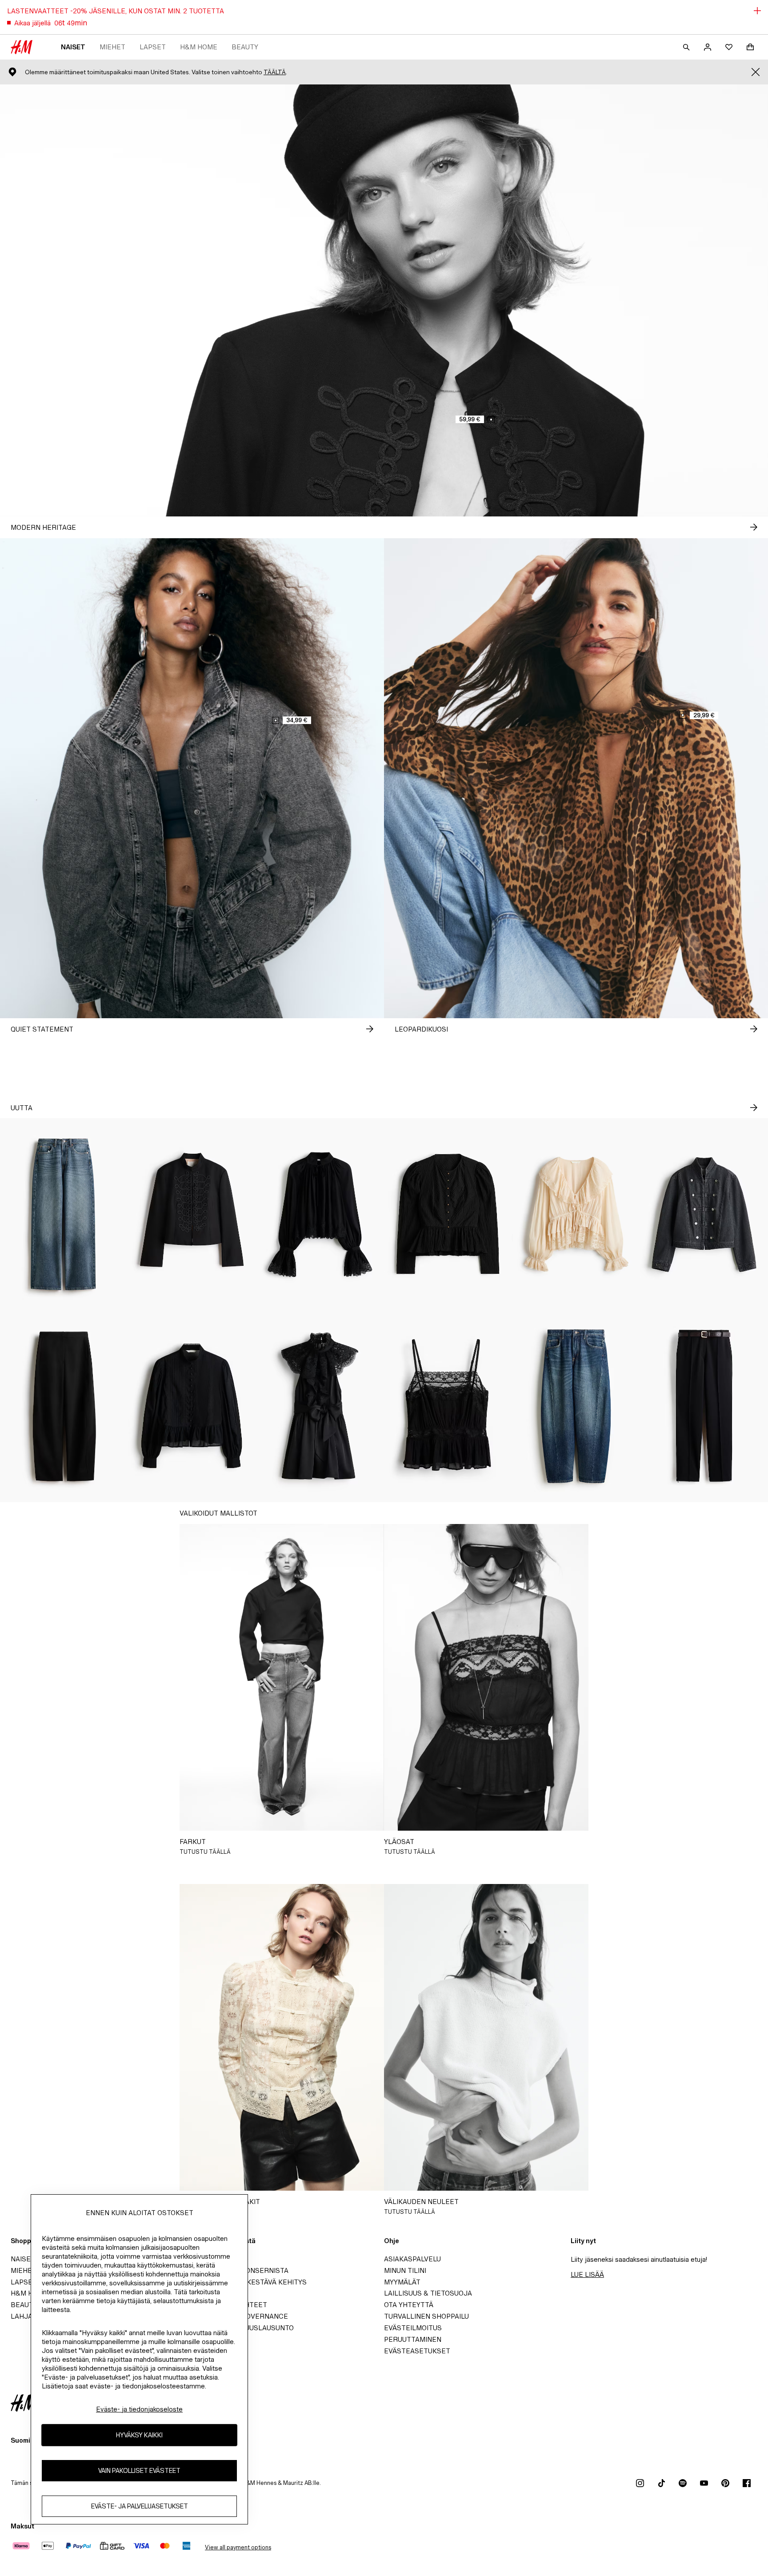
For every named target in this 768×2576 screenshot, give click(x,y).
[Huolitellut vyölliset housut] (704, 1406)
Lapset (153, 47)
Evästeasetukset (417, 2351)
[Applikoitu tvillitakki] (192, 1214)
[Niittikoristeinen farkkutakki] (704, 1214)
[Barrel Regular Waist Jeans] (576, 1406)
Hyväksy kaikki (139, 2435)
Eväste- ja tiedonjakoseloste (139, 2409)
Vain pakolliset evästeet (139, 2471)
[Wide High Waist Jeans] (64, 1214)
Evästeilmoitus (413, 2328)
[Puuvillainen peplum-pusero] (192, 1406)
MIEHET (112, 47)
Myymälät (402, 2282)
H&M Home (199, 47)
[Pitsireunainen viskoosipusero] (320, 1214)
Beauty (245, 47)
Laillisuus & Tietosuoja (428, 2293)
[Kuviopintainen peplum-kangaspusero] (448, 1214)
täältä (275, 72)
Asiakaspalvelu (412, 2259)
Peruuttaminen (413, 2339)
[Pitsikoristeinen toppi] (448, 1406)
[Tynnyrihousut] (64, 1406)
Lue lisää (587, 2274)
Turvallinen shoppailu (426, 2316)
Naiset (73, 47)
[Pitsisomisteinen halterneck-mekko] (320, 1406)
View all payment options (238, 2547)
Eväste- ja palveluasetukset (140, 2506)
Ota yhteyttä (409, 2305)
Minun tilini (405, 2270)
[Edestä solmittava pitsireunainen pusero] (576, 1214)
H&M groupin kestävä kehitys (252, 2282)
